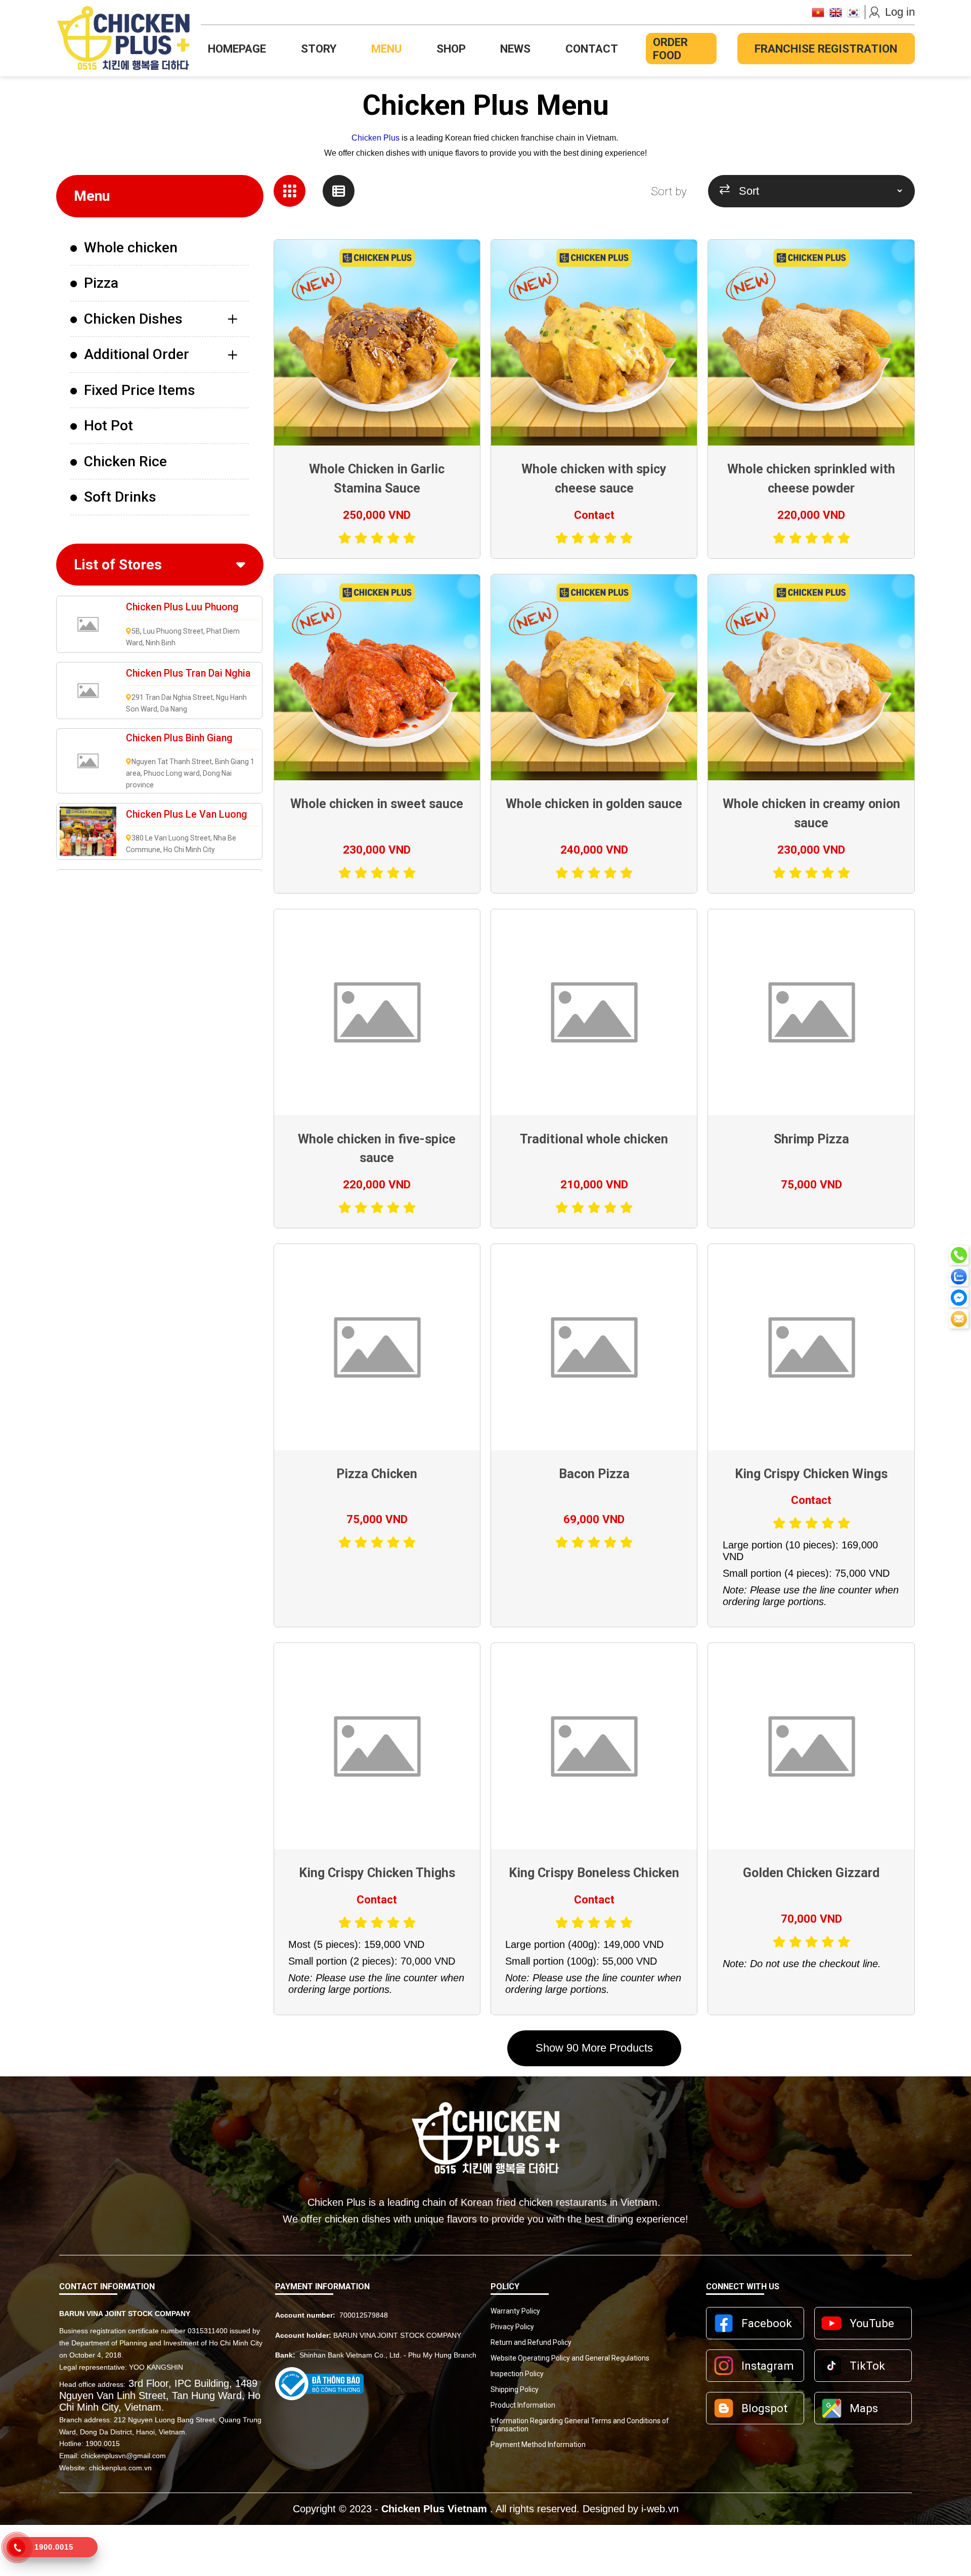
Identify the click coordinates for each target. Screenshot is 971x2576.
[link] (160, 248)
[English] (836, 12)
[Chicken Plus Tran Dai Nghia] (88, 691)
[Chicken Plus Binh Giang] (88, 761)
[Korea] (853, 12)
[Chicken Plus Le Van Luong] (88, 832)
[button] (594, 2048)
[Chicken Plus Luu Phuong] (88, 624)
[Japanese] (818, 12)
